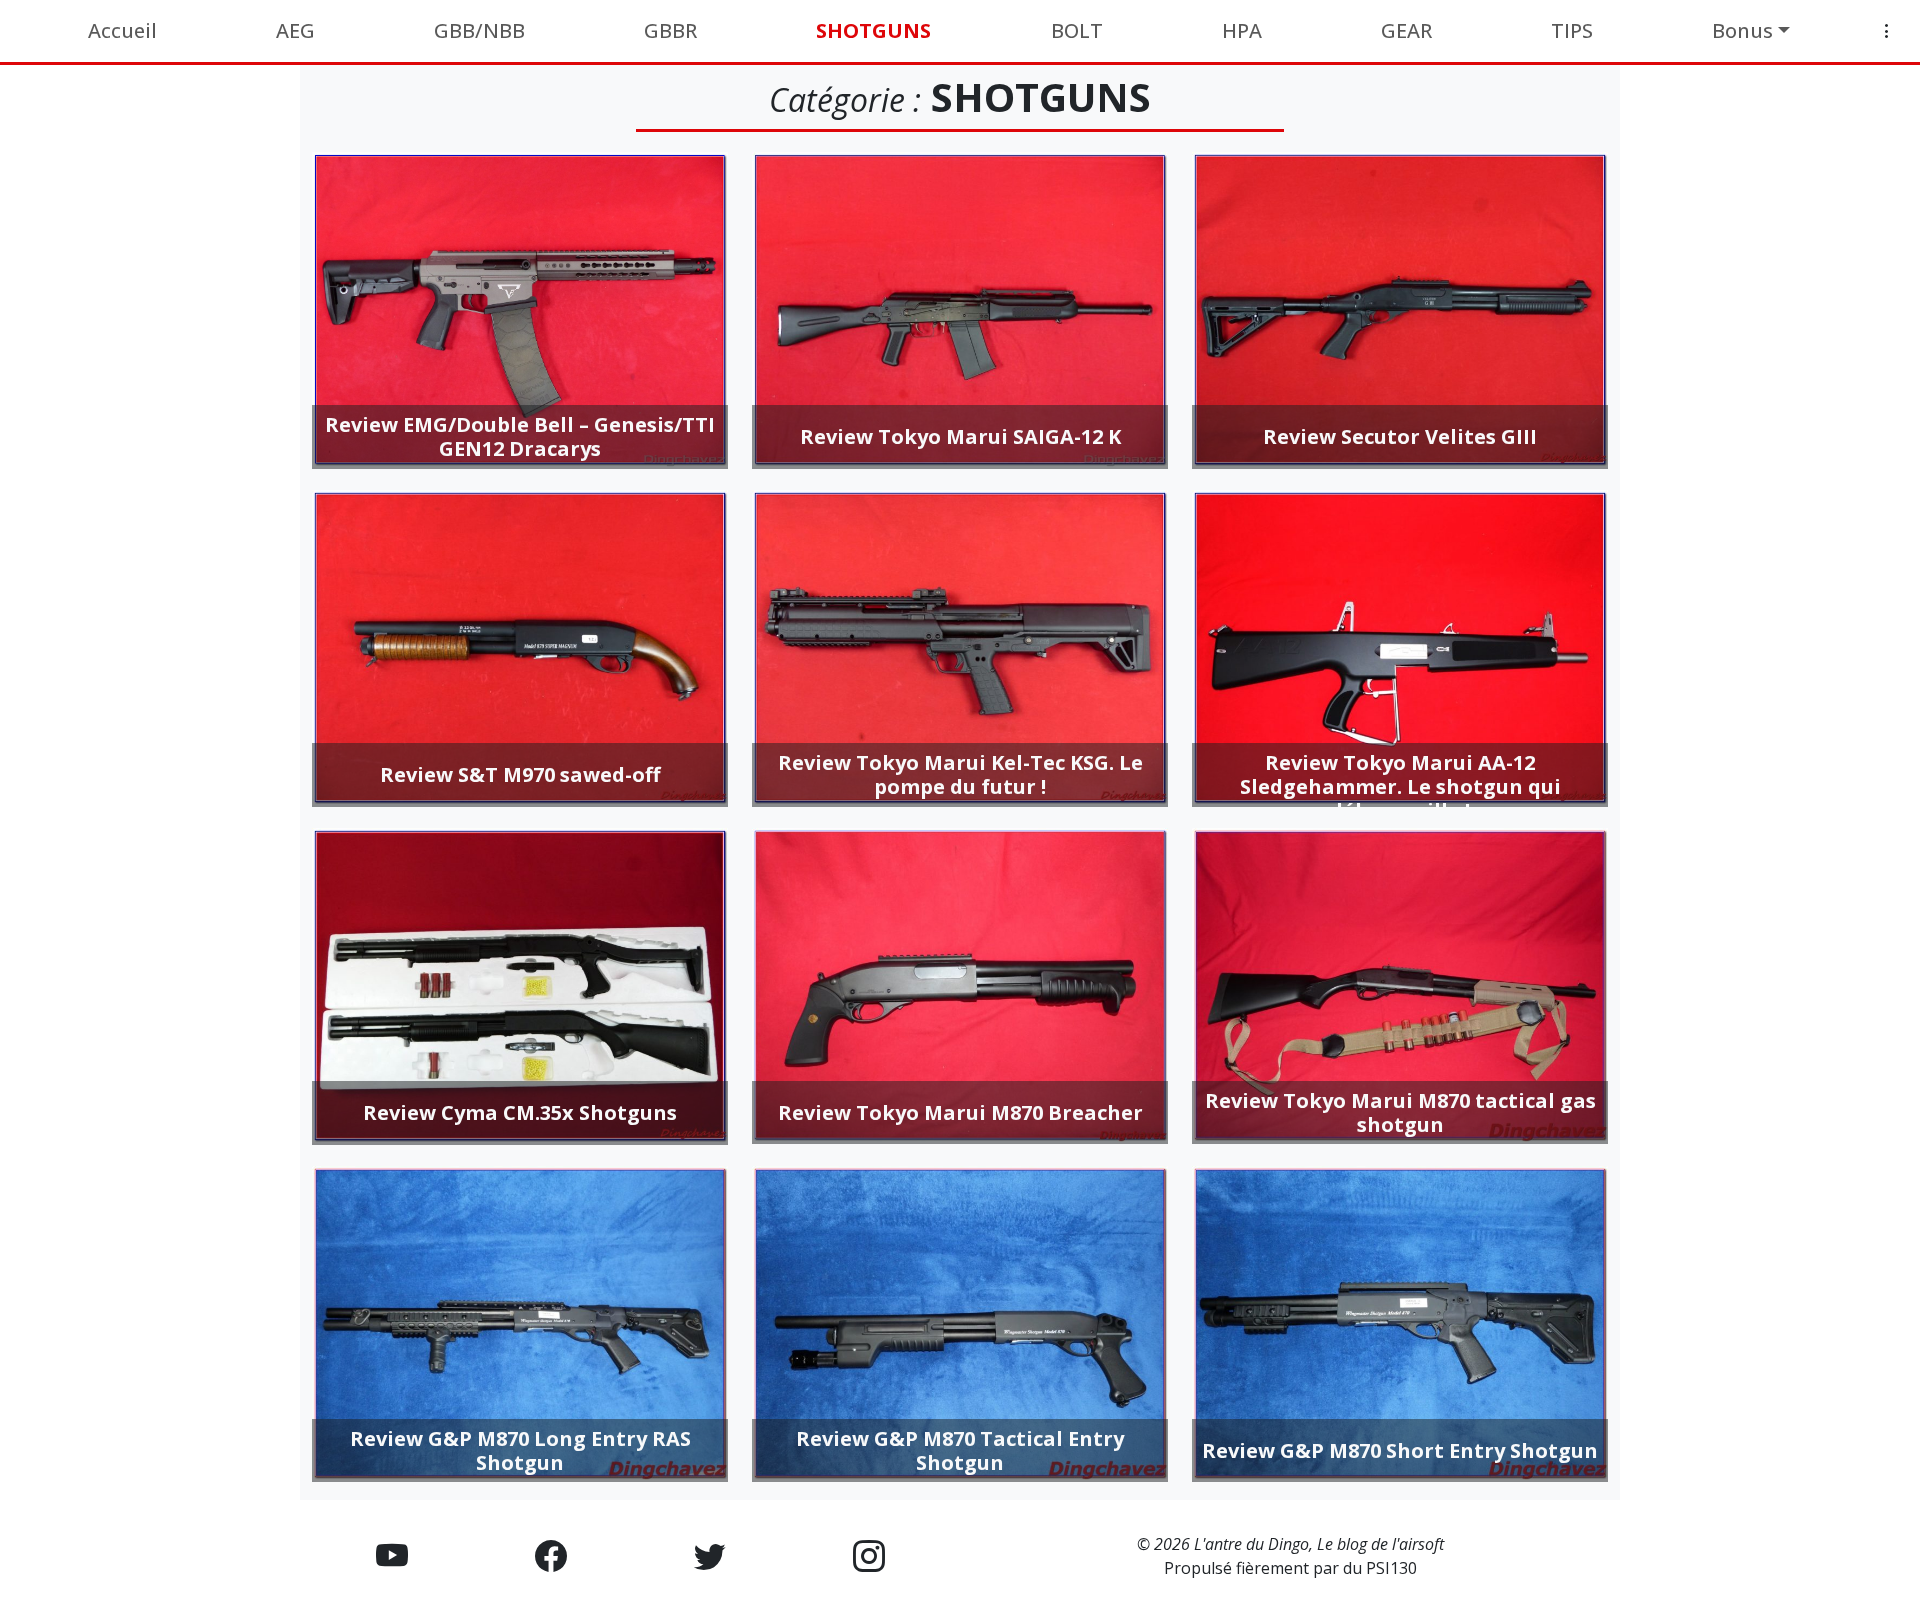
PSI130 (1391, 1568)
